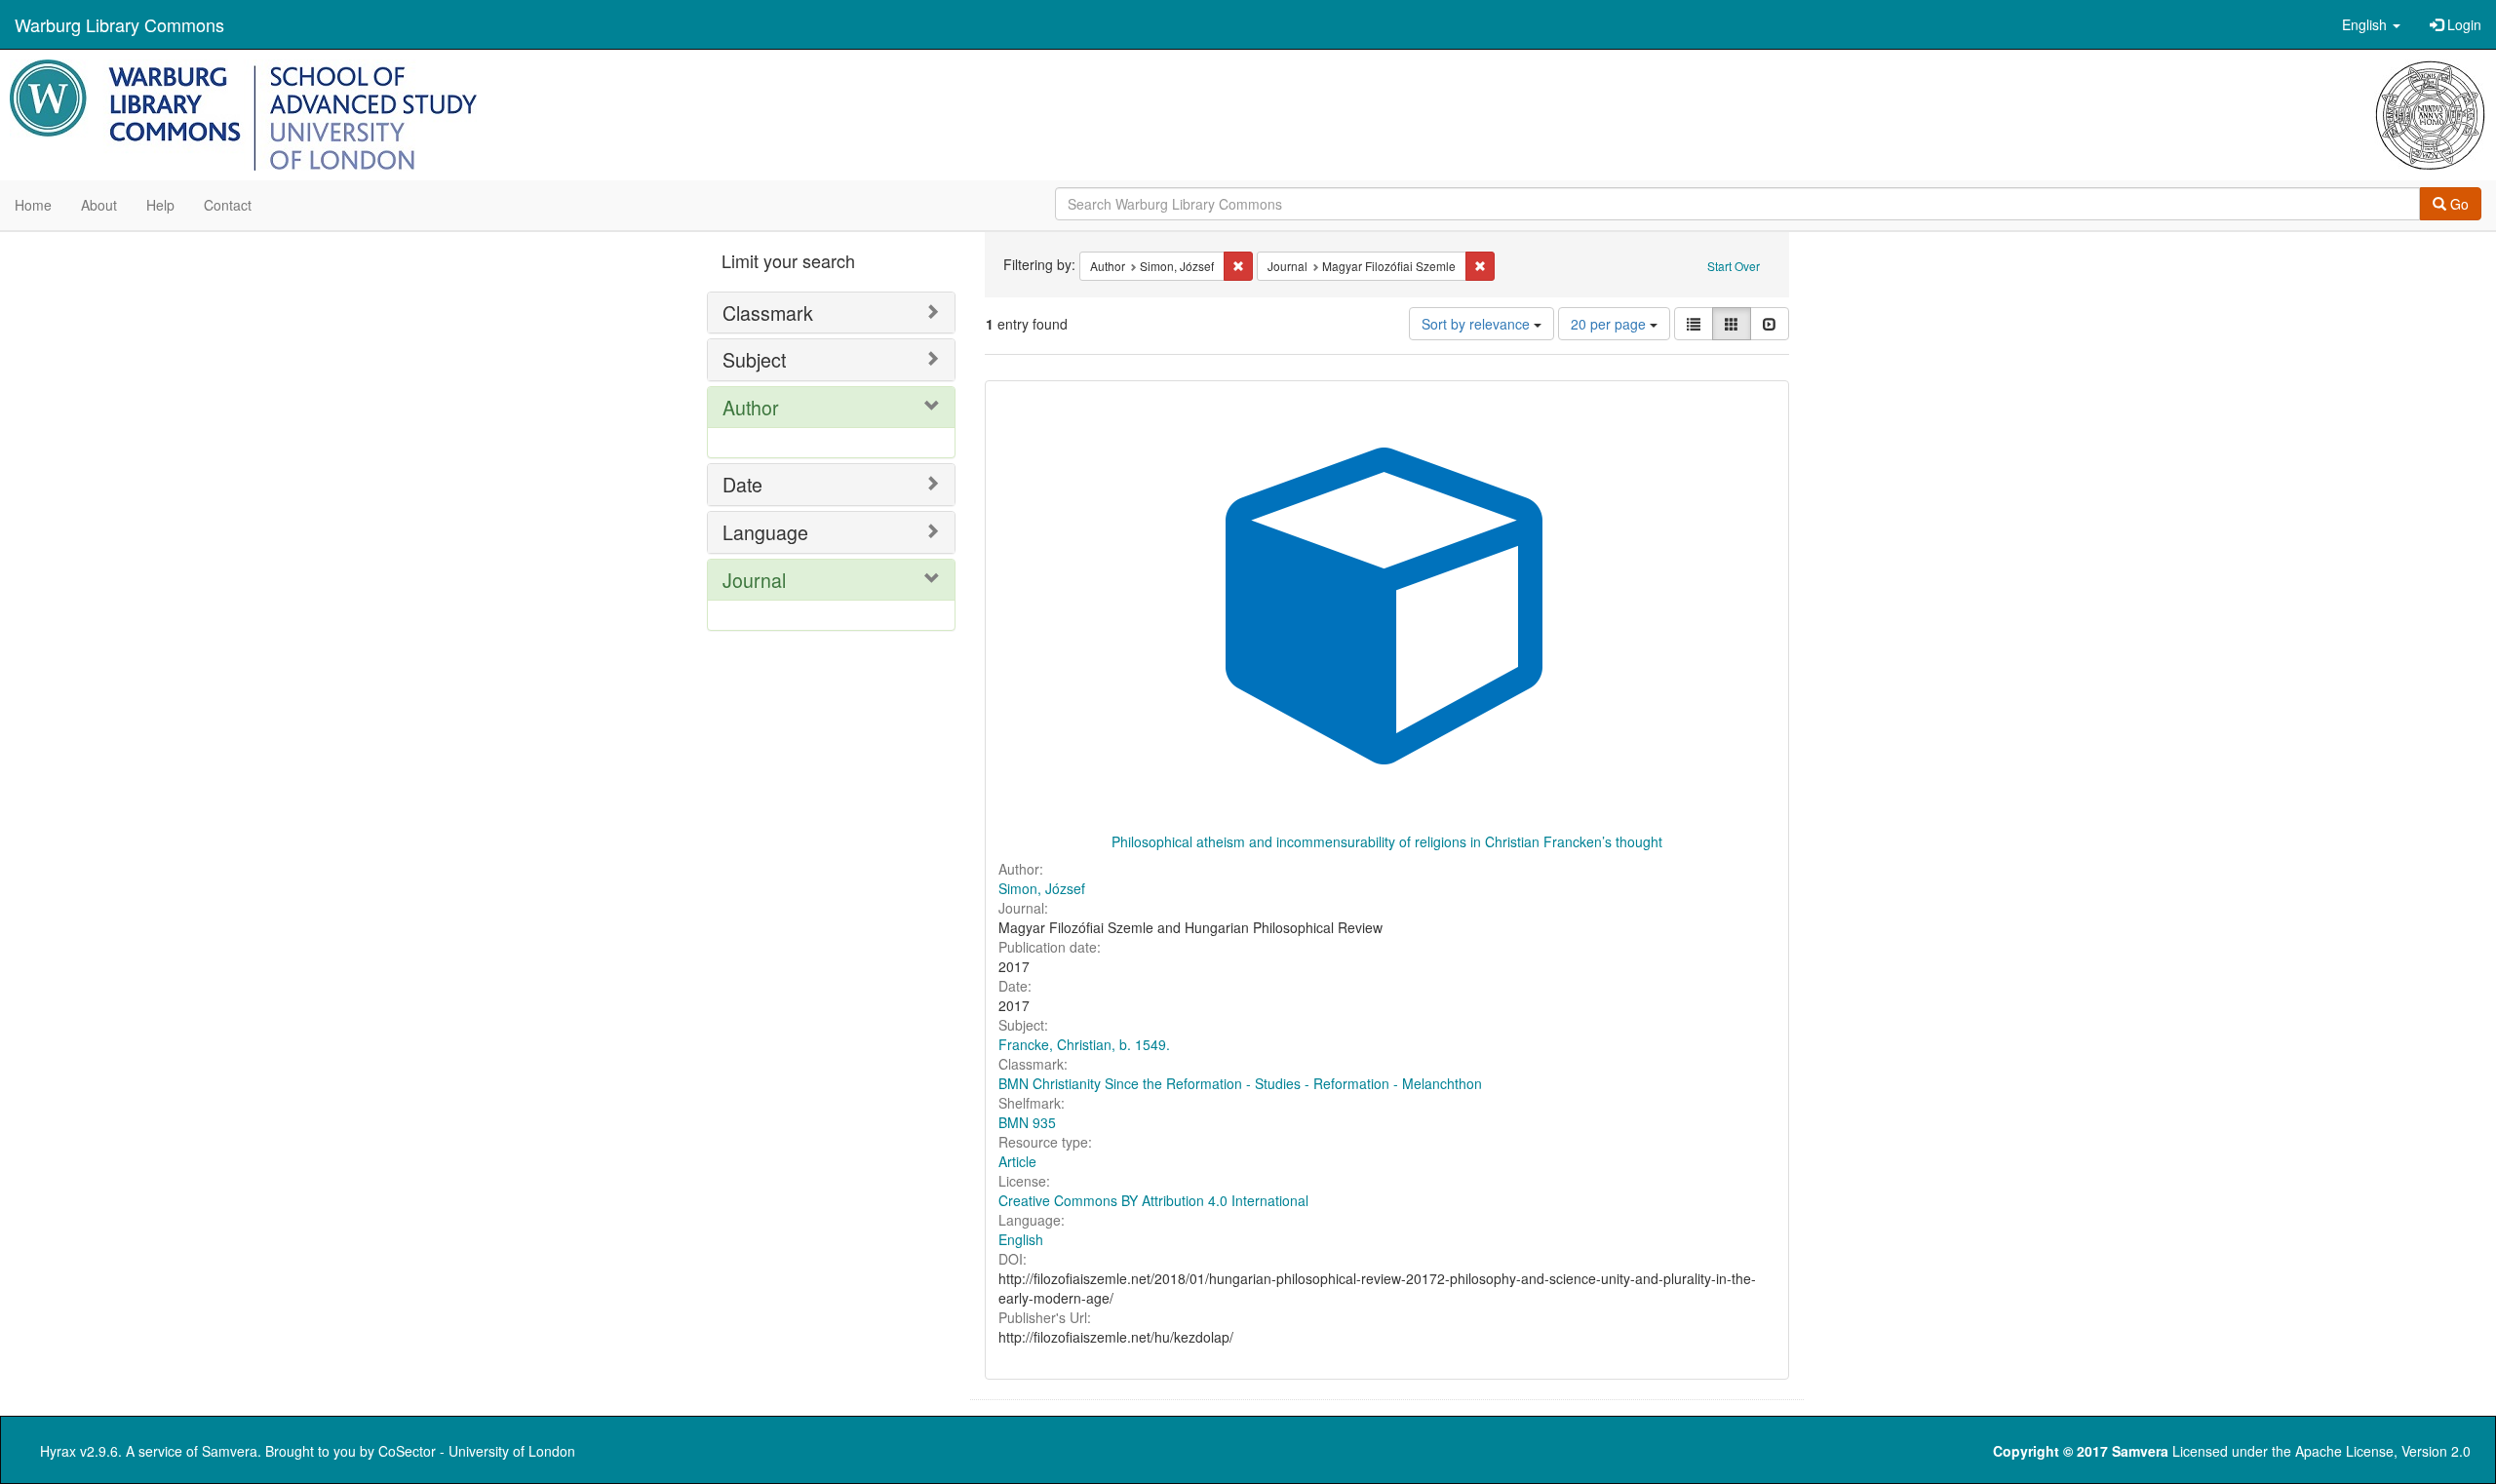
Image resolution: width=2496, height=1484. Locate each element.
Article (1017, 1161)
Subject (754, 359)
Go (2457, 204)
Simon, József (1042, 888)
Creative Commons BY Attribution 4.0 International (1153, 1200)
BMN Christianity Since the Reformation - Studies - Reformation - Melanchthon (1240, 1083)
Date (742, 484)
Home (33, 205)
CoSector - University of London (477, 1451)
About (99, 205)
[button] (2371, 24)
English (1021, 1239)
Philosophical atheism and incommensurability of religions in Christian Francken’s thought (1387, 841)
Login (2462, 24)
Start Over (1734, 266)
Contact (228, 205)
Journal (754, 580)
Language (765, 532)
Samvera (230, 1451)
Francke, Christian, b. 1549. (1084, 1044)
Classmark (768, 312)
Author (751, 407)
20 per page (1610, 324)
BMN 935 (1027, 1122)
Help (160, 205)
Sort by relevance (1478, 324)
